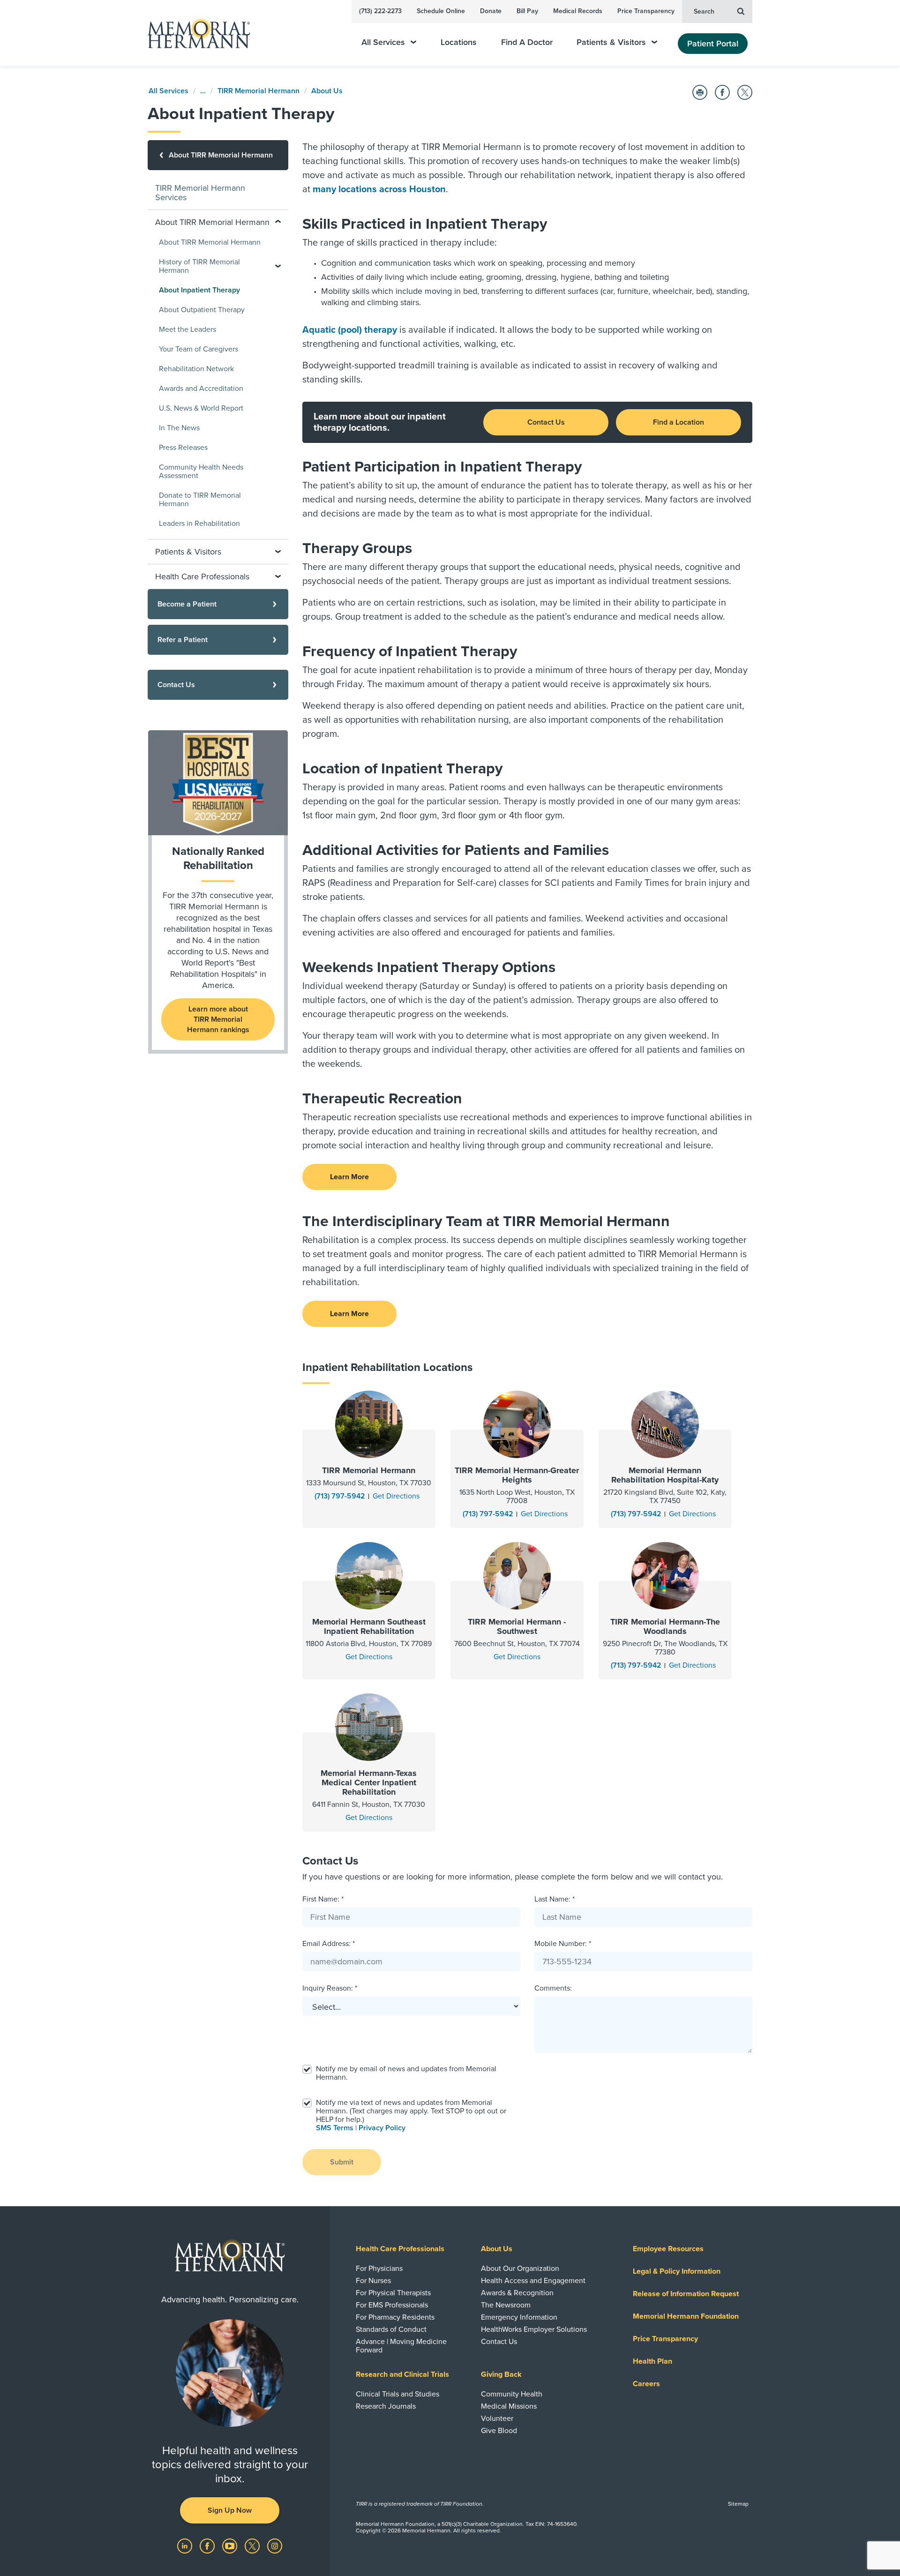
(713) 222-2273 (380, 11)
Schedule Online (441, 11)
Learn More (349, 1177)
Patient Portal (713, 44)
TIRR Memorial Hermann (259, 91)
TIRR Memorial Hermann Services (200, 193)
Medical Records (578, 11)
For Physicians (379, 2269)
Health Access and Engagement (533, 2281)
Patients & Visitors (611, 42)
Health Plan (652, 2361)
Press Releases (183, 448)
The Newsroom (506, 2305)
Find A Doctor (527, 42)
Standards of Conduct (391, 2329)
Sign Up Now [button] (230, 2510)
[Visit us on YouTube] (231, 2546)
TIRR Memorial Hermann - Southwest (517, 1626)
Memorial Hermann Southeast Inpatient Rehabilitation (369, 1626)
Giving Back (501, 2374)
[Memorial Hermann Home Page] (195, 33)
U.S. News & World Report (201, 408)
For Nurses (373, 2281)
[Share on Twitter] (745, 92)
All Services (383, 42)
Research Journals (386, 2406)
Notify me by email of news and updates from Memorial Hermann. (406, 2073)
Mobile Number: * (563, 1944)
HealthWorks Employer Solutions (534, 2329)
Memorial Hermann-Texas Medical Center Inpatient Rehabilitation (369, 1782)
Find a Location (679, 422)
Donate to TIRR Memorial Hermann (200, 500)
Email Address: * (329, 1944)
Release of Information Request (686, 2294)
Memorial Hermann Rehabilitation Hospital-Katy (665, 1475)
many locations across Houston (379, 189)
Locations (459, 42)
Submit (342, 2162)
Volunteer (497, 2419)
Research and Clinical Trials (402, 2374)
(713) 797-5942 (340, 1496)
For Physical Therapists (393, 2293)
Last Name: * (555, 1899)
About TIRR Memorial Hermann (210, 242)
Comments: (553, 1988)
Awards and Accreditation (201, 389)
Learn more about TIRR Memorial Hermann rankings (218, 1019)
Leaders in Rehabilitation (199, 524)
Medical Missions (509, 2406)
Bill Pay (527, 11)
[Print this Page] (700, 92)
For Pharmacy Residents (395, 2317)
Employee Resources (668, 2249)
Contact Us (546, 422)
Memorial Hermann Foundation (686, 2316)
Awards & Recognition (517, 2293)
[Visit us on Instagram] (275, 2546)
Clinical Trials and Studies (397, 2394)
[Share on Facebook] (722, 92)
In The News (179, 428)
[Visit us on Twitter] (253, 2546)
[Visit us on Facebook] (208, 2546)
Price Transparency (646, 11)
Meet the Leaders (187, 329)
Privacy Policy (382, 2128)
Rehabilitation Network (196, 369)
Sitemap (738, 2504)
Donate (491, 11)
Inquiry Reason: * (330, 1988)
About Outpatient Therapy (202, 310)
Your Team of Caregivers (199, 349)
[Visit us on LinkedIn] (186, 2546)
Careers (646, 2384)
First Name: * (323, 1899)
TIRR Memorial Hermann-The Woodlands (665, 1626)
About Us (327, 91)
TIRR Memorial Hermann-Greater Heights (517, 1475)
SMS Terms (335, 2128)
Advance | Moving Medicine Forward (401, 2346)
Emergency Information (519, 2317)
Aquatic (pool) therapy (350, 330)
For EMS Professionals (392, 2305)
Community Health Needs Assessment (201, 472)
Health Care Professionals (400, 2249)
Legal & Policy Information (677, 2271)
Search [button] (704, 11)
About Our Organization (520, 2269)
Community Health (512, 2394)
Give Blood (499, 2431)
